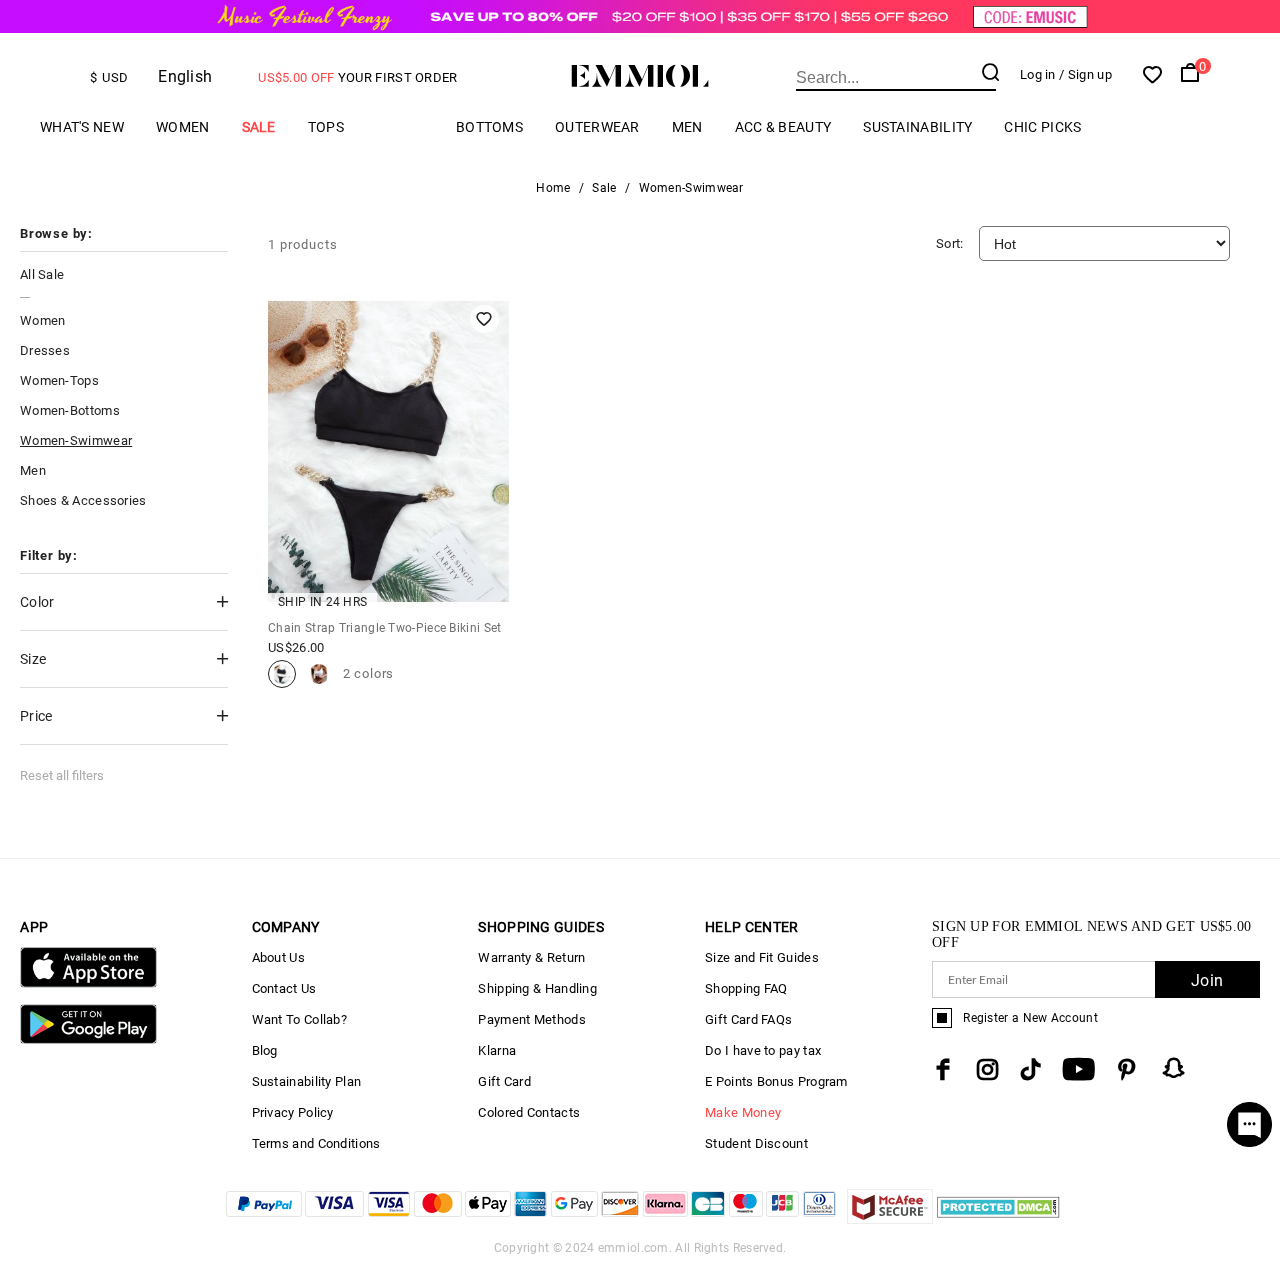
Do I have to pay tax (763, 1050)
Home (553, 188)
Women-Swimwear (76, 440)
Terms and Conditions (316, 1143)
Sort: (950, 243)
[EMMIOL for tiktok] (1030, 1069)
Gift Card (504, 1081)
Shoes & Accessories (83, 500)
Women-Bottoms (70, 410)
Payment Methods (532, 1019)
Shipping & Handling (537, 988)
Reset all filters (62, 775)
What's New (82, 127)
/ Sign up (1085, 74)
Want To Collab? (300, 1019)
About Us (278, 957)
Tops (326, 127)
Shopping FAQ (746, 988)
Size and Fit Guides (762, 957)
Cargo (400, 127)
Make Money (743, 1112)
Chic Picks (1042, 127)
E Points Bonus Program (776, 1081)
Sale (259, 127)
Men (687, 127)
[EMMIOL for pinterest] (1127, 1069)
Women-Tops (59, 380)
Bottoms (489, 127)
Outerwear (597, 127)
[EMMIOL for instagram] (988, 1069)
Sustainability (917, 127)
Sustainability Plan (307, 1081)
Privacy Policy (293, 1112)
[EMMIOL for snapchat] (1174, 1068)
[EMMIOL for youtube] (1078, 1069)
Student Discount (756, 1143)
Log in (1038, 74)
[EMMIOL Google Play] (88, 1039)
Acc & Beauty (783, 127)
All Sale (42, 274)
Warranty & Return (531, 957)
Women (183, 127)
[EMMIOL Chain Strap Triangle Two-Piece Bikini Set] (282, 674)
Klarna (497, 1050)
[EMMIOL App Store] (88, 983)
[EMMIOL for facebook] (943, 1069)
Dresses (45, 350)
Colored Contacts (529, 1112)
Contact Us (284, 988)
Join (1207, 980)
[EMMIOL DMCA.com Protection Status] (998, 1218)
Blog (265, 1050)
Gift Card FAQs (748, 1019)
